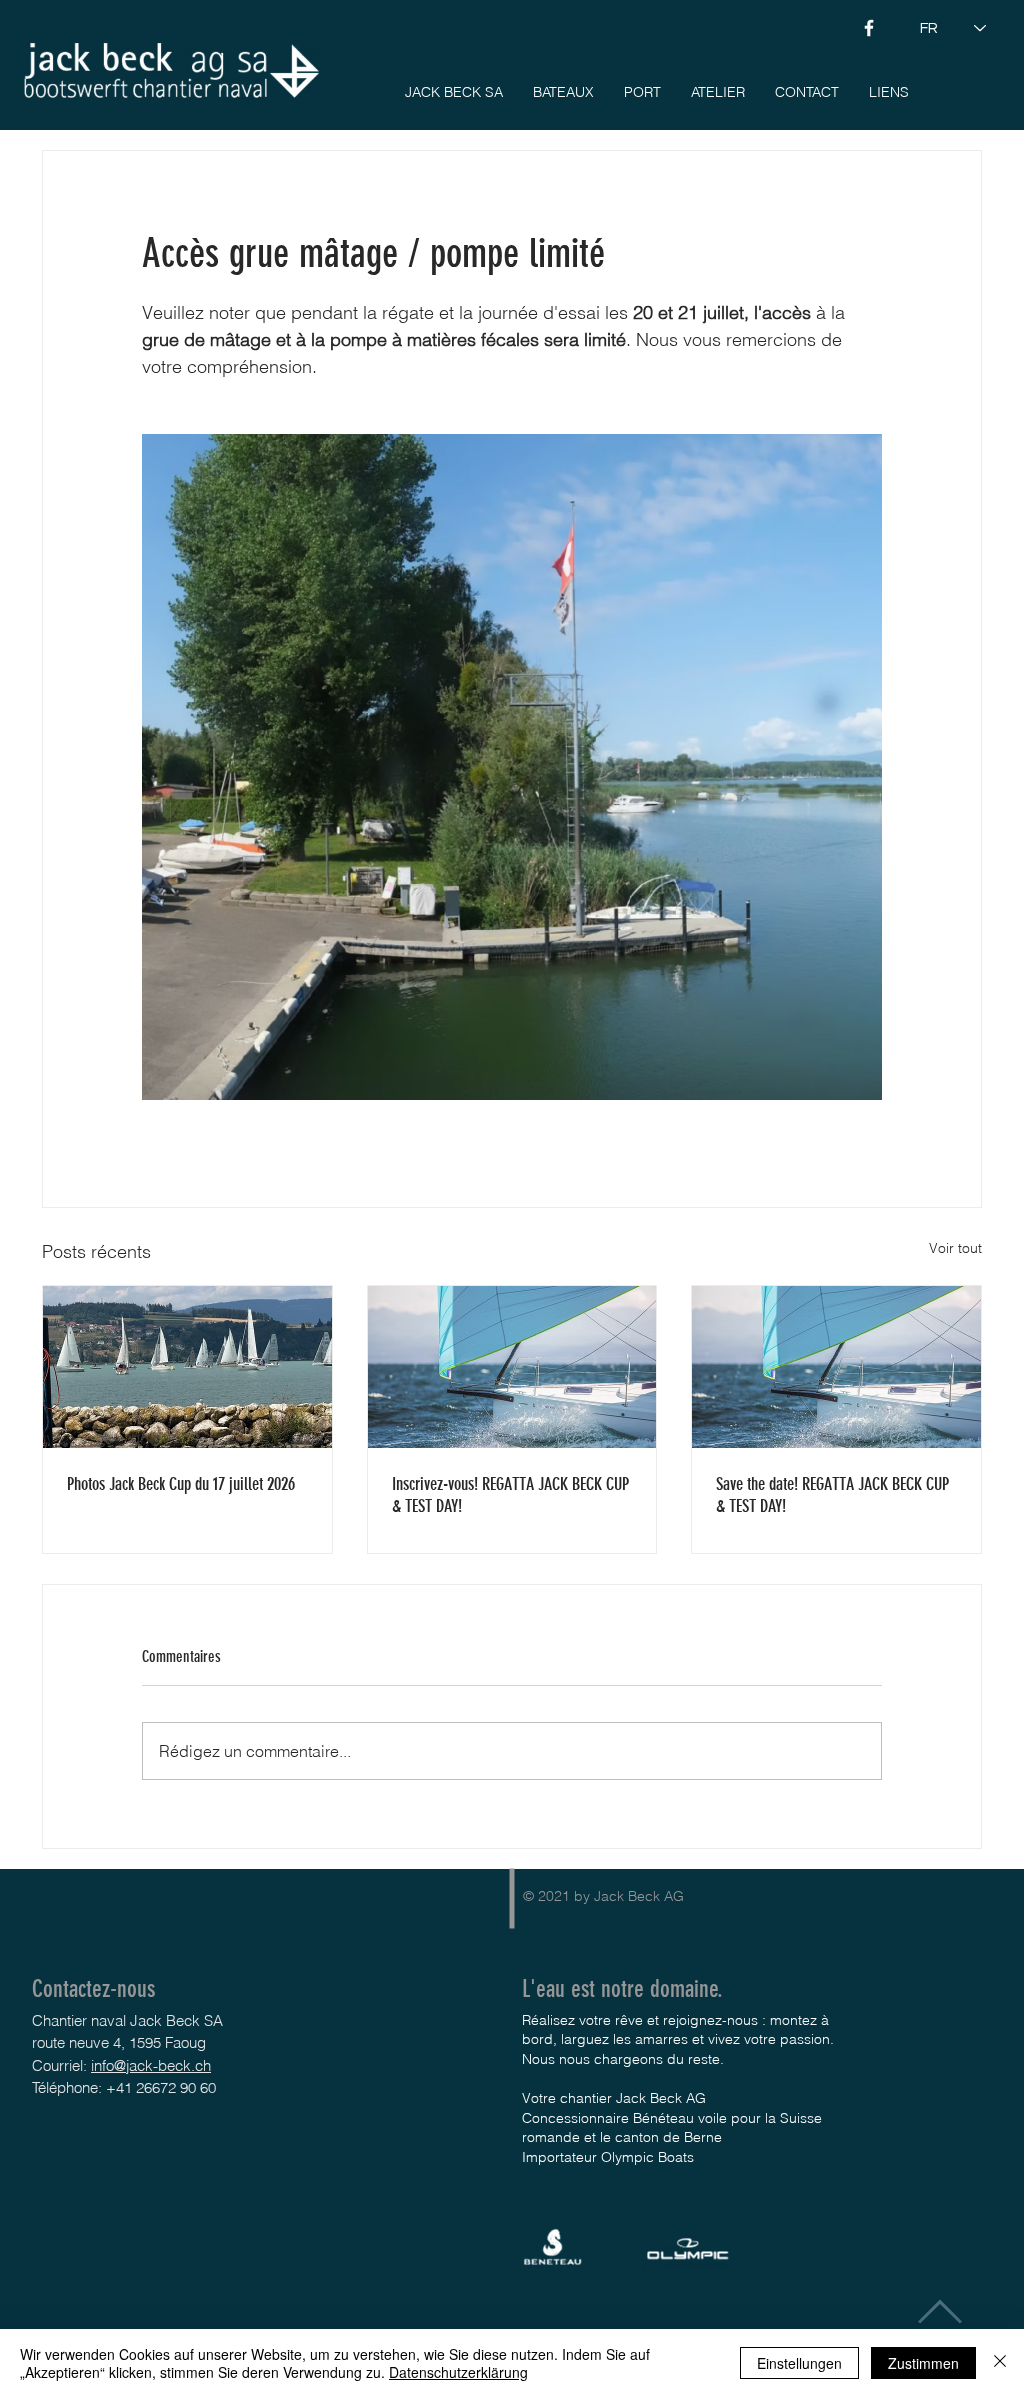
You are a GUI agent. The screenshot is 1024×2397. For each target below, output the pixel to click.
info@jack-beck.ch (151, 2065)
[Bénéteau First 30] (512, 1367)
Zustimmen (923, 2363)
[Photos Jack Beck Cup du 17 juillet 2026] (187, 1367)
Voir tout (955, 1248)
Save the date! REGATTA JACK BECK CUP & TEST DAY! (832, 1495)
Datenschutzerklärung (458, 2372)
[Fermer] (1000, 2363)
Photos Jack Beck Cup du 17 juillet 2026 (181, 1484)
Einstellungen (799, 2363)
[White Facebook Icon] (869, 28)
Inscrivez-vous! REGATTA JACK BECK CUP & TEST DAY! (510, 1495)
